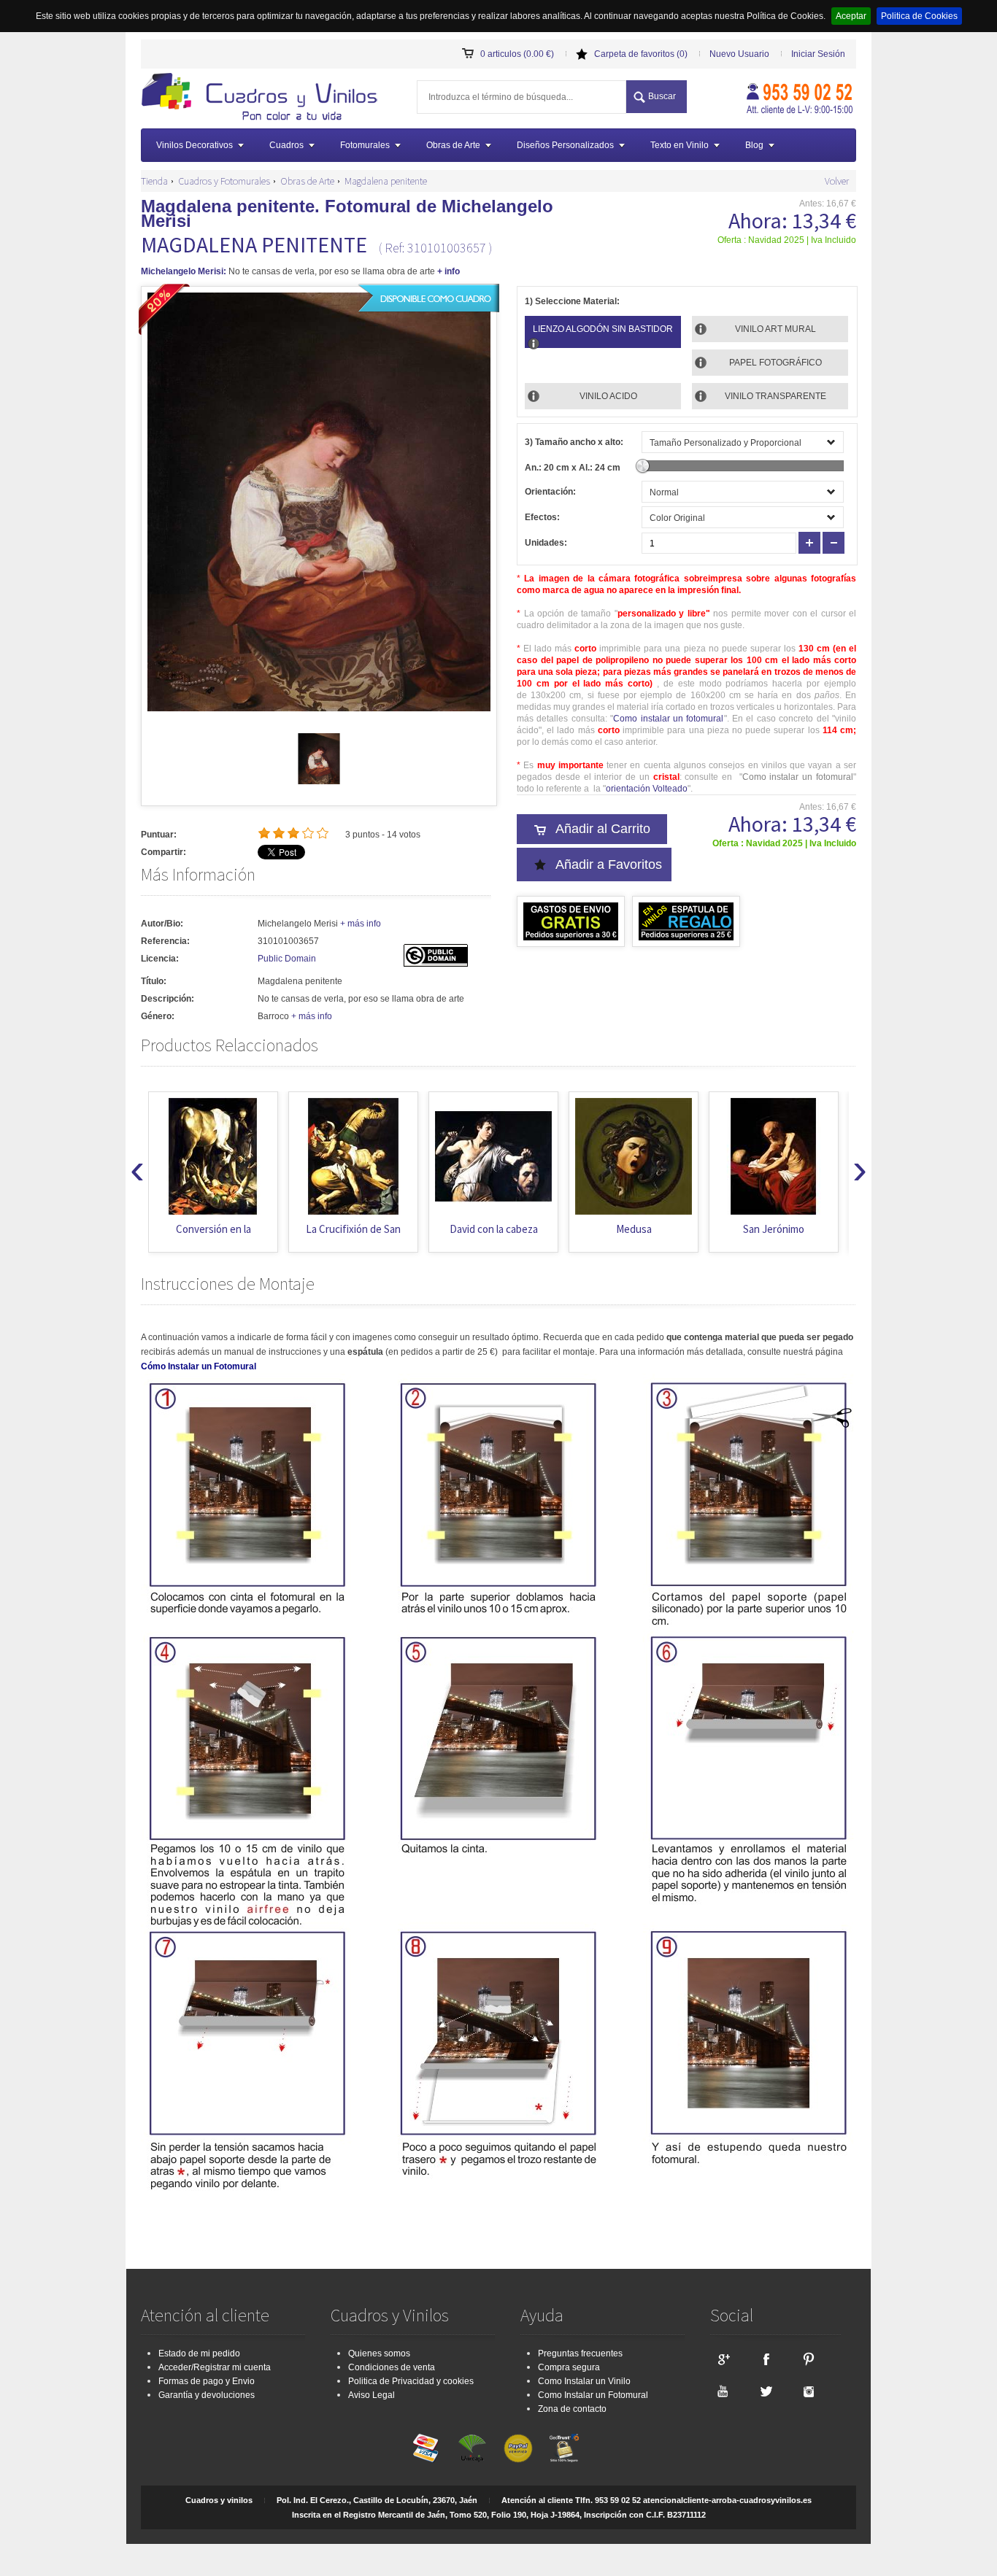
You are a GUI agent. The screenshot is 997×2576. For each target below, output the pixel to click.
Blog (754, 145)
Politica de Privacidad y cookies (411, 2381)
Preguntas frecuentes (580, 2353)
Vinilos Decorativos (195, 145)
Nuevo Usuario (739, 54)
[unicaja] (472, 2448)
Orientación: (550, 492)
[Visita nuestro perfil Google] (723, 2359)
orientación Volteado (647, 789)
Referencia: (165, 941)
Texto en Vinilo (680, 145)
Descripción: (168, 999)
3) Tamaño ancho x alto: (574, 442)
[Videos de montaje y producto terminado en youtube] (723, 2391)
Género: (158, 1016)
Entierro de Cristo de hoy (774, 1236)
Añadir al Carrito (603, 829)
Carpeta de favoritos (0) (641, 54)
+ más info (361, 924)
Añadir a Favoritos (609, 865)
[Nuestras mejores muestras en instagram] (809, 2391)
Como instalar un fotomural (668, 719)
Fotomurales (365, 145)
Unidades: (546, 543)
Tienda (154, 181)
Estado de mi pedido (199, 2353)
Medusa (494, 1229)
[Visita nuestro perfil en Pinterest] (809, 2359)
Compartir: (163, 852)
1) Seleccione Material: (572, 301)
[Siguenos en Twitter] (766, 2391)
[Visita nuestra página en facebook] (766, 2359)
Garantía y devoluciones (207, 2395)
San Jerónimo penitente (634, 1236)
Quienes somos (379, 2353)
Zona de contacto (572, 2409)
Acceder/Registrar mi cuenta (215, 2367)
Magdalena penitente (386, 181)
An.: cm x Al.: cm (573, 468)
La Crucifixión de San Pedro (213, 1236)
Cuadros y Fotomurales (224, 181)
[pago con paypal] (518, 2448)
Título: (154, 981)
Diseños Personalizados (565, 145)
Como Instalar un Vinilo (584, 2381)
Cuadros (286, 145)
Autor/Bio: (162, 924)
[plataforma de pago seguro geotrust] (564, 2448)
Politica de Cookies (919, 16)
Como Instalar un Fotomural (593, 2395)
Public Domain (287, 959)
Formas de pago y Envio (207, 2381)
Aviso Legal (372, 2395)
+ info (449, 271)
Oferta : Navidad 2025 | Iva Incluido (787, 240)
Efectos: (542, 517)
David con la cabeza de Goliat (354, 1236)
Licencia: (160, 959)
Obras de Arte (453, 145)
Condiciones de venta (392, 2367)
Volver (837, 181)
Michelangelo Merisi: (184, 271)
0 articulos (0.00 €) (517, 54)
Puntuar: (159, 835)
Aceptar (851, 16)
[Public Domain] (436, 964)
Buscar (662, 96)
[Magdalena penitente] (319, 781)
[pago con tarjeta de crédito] (426, 2448)
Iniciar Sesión (818, 54)
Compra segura (569, 2367)
